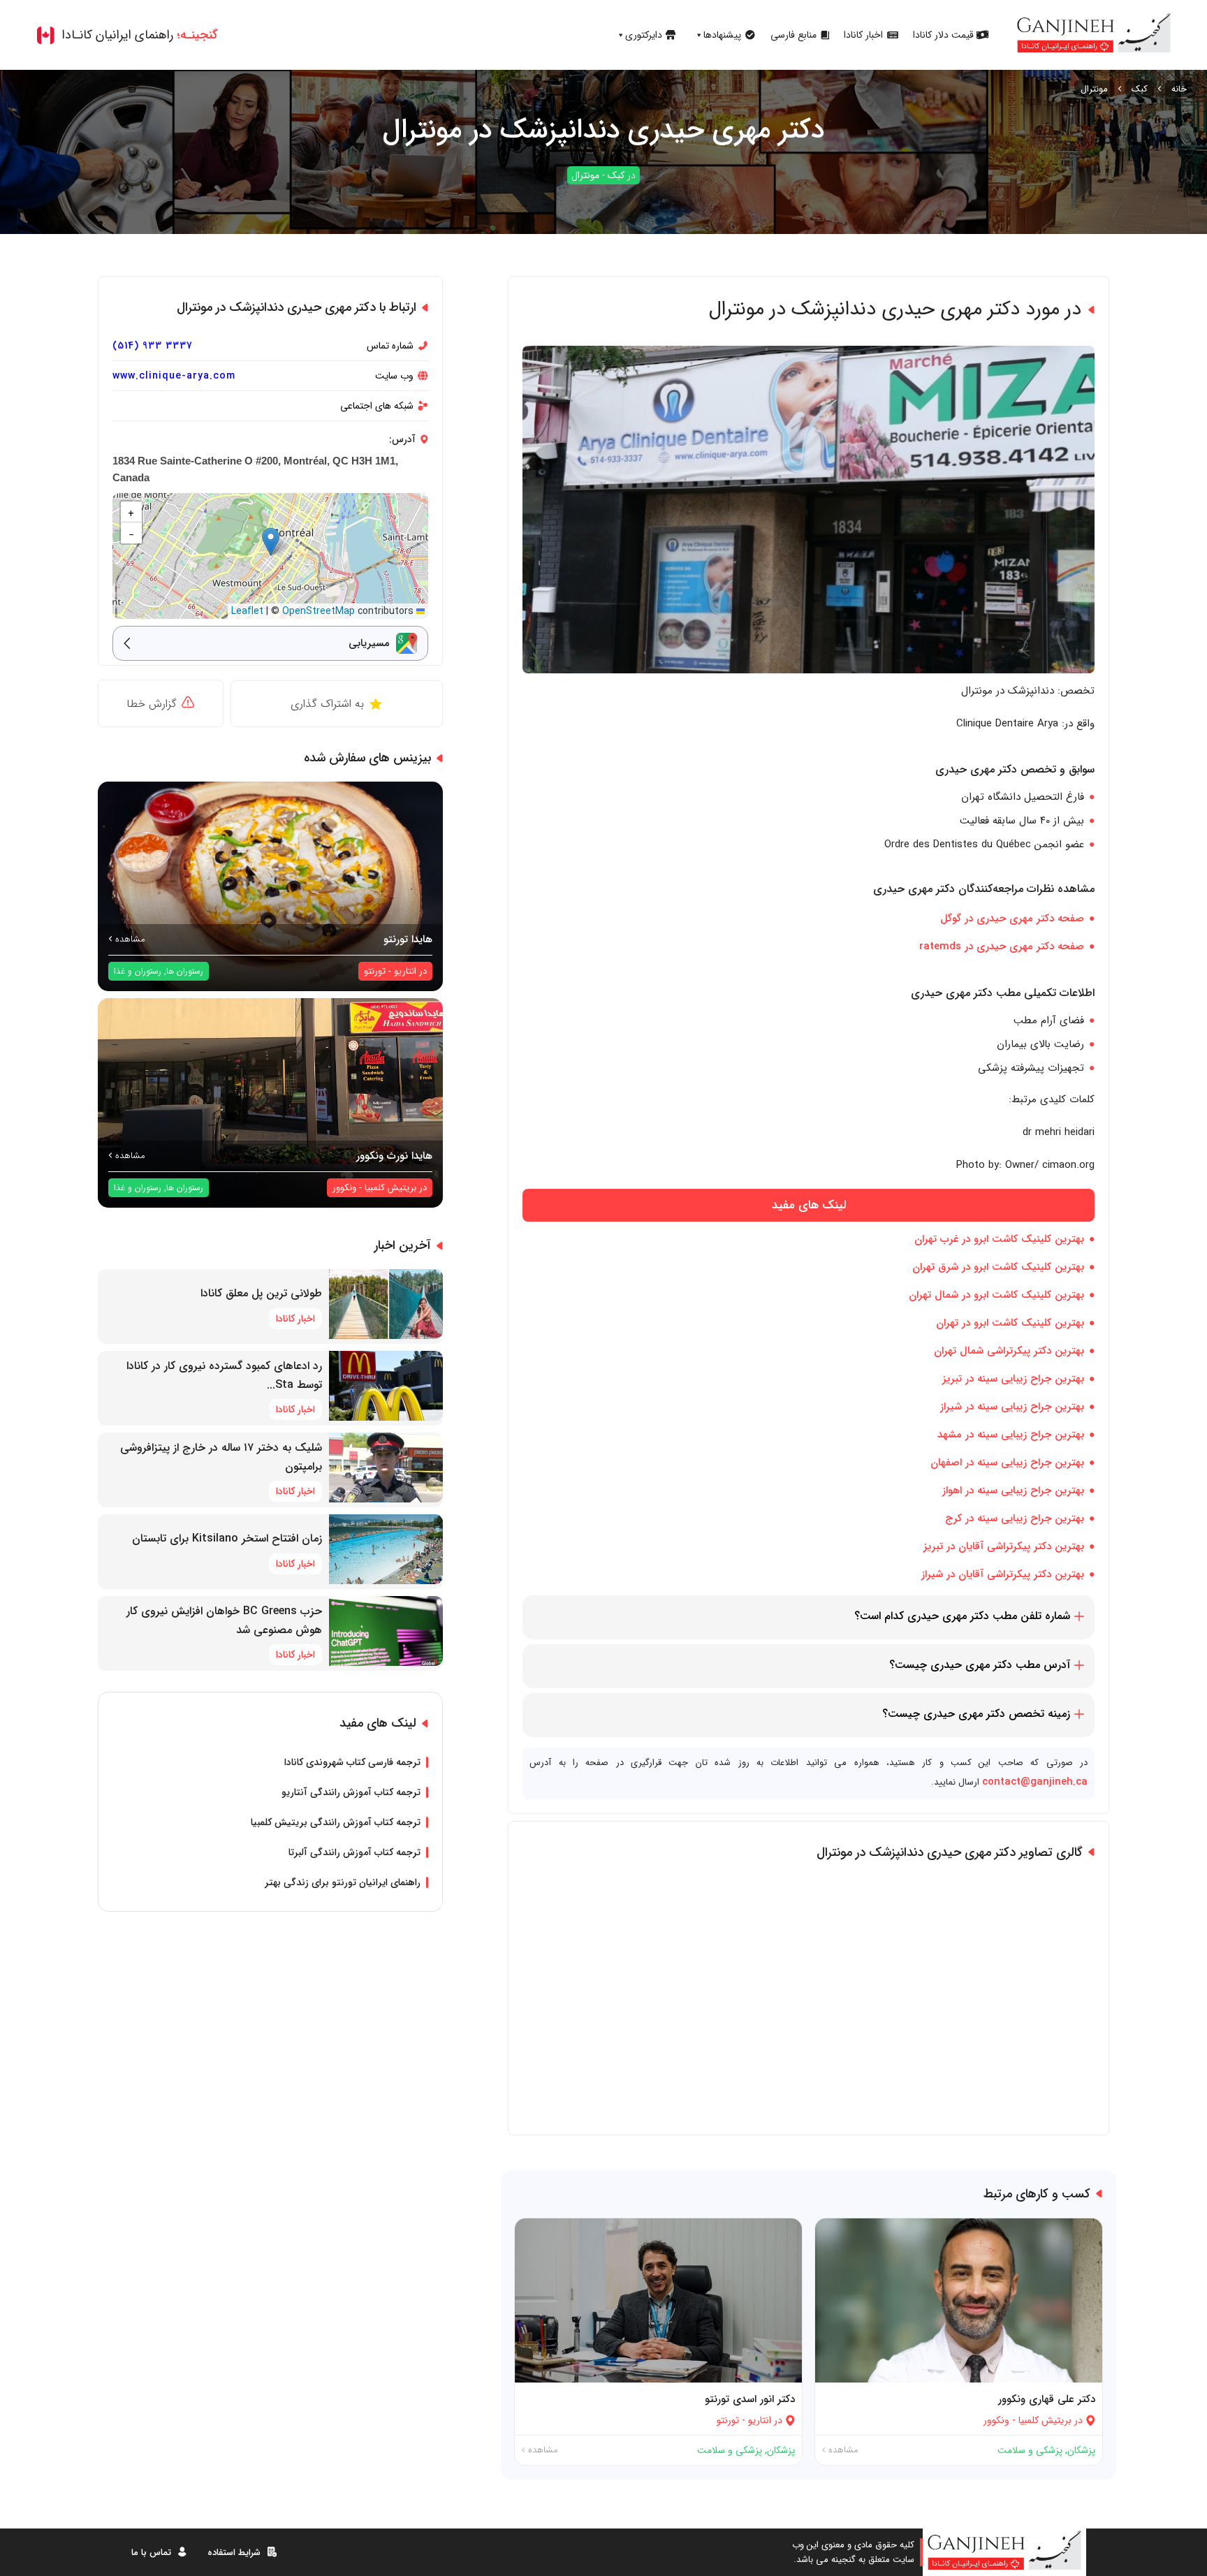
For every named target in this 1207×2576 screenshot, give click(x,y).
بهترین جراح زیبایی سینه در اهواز (1013, 1491)
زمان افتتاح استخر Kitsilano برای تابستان (227, 1538)
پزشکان (1081, 2450)
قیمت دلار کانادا (943, 35)
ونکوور (996, 2420)
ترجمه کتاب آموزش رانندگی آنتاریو (351, 1792)
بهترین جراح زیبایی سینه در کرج (1015, 1518)
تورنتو (728, 2420)
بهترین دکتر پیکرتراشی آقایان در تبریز (1004, 1546)
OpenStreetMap (319, 611)
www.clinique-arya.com (174, 376)
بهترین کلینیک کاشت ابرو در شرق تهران (998, 1267)
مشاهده (842, 2450)
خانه (1179, 89)
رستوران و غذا (138, 971)
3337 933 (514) (153, 346)
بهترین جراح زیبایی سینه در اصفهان (1007, 1463)
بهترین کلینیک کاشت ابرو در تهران (1010, 1323)
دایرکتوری (644, 35)
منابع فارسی (793, 35)
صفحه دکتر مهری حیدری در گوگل (1012, 919)
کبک (1140, 89)
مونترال (1094, 89)
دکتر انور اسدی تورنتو (750, 2399)
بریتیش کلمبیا (1045, 2420)
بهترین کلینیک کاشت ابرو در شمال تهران (996, 1295)
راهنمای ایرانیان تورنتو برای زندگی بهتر (343, 1882)
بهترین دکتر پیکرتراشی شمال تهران (1009, 1351)
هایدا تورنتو (408, 939)
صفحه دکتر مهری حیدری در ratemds (1002, 946)
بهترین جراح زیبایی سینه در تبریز (1013, 1379)
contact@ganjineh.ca (1035, 1782)
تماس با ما (151, 2553)
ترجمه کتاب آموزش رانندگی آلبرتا (354, 1852)
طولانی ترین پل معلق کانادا (261, 1293)
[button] (271, 542)
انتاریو (760, 2420)
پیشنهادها (722, 35)
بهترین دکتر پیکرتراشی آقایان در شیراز (1003, 1574)
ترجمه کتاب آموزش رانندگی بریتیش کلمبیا (336, 1822)
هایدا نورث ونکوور (394, 1156)
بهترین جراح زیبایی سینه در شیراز (1012, 1407)
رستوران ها (185, 971)
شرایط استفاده (234, 2553)
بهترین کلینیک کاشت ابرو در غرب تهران (999, 1239)
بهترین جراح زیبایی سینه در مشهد (1011, 1435)
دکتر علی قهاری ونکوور (1047, 2399)
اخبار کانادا (863, 35)
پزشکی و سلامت (1030, 2450)
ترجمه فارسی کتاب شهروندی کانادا (352, 1762)
